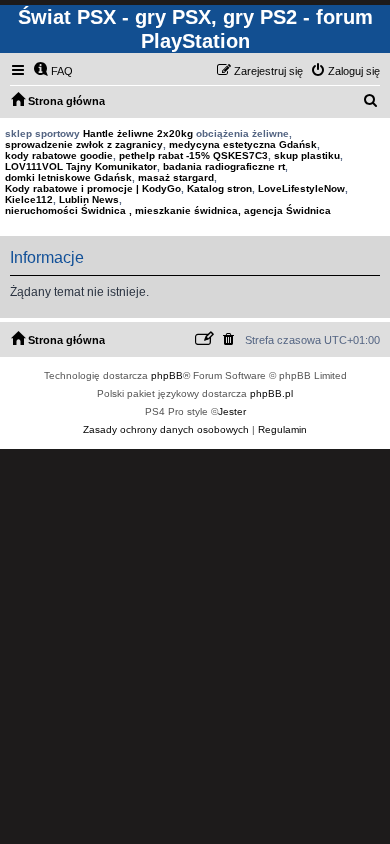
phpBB (167, 375)
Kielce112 (29, 199)
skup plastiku (307, 155)
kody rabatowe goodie (59, 155)
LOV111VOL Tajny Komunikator (81, 166)
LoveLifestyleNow (301, 188)
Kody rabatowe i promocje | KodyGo (93, 188)
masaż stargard (176, 177)
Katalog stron (219, 188)
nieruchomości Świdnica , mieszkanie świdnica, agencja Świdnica (168, 210)
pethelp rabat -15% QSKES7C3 (193, 155)
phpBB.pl (271, 393)
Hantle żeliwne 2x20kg (138, 133)
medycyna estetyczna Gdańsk (243, 144)
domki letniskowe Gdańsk (68, 177)
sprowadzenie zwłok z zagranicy (84, 144)
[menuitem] (53, 71)
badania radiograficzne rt (224, 166)
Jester (232, 411)
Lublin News (89, 199)
